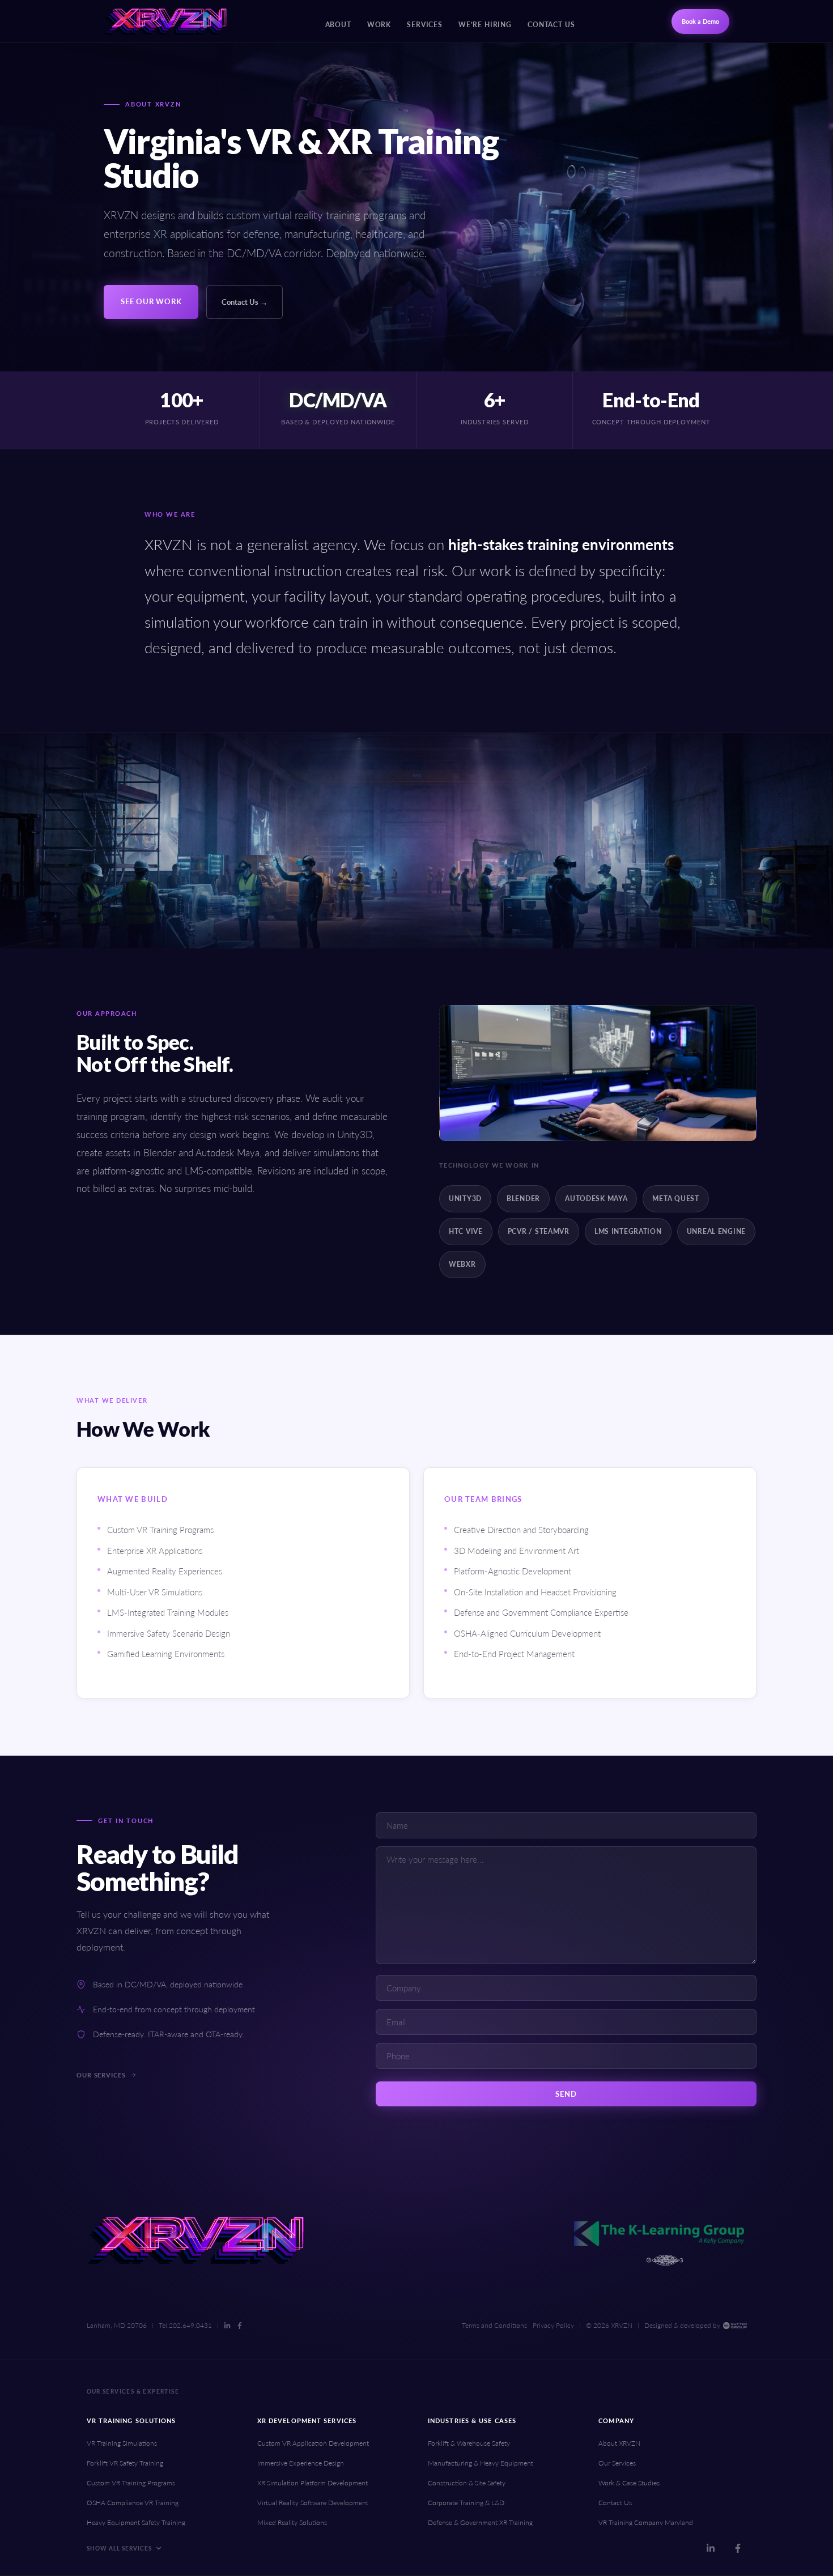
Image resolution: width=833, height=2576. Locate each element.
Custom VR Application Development (313, 2443)
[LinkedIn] (227, 2326)
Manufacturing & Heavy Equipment (481, 2463)
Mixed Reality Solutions (292, 2522)
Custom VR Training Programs (131, 2483)
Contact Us (551, 25)
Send (566, 2094)
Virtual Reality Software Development (313, 2503)
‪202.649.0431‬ (190, 2326)
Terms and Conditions (494, 2325)
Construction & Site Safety (467, 2483)
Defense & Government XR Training (480, 2522)
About (338, 25)
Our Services (101, 2075)
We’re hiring (485, 25)
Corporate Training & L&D (466, 2503)
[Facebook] (240, 2326)
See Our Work (151, 301)
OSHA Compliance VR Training (133, 2503)
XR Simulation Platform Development (313, 2483)
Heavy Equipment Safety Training (136, 2522)
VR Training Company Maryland (646, 2522)
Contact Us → (245, 302)
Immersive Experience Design (301, 2463)
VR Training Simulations (122, 2443)
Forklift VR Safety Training (125, 2463)
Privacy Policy (553, 2325)
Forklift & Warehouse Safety (469, 2443)
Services (425, 25)
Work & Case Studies (629, 2483)
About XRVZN (619, 2443)
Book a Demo (700, 21)
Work (379, 25)
